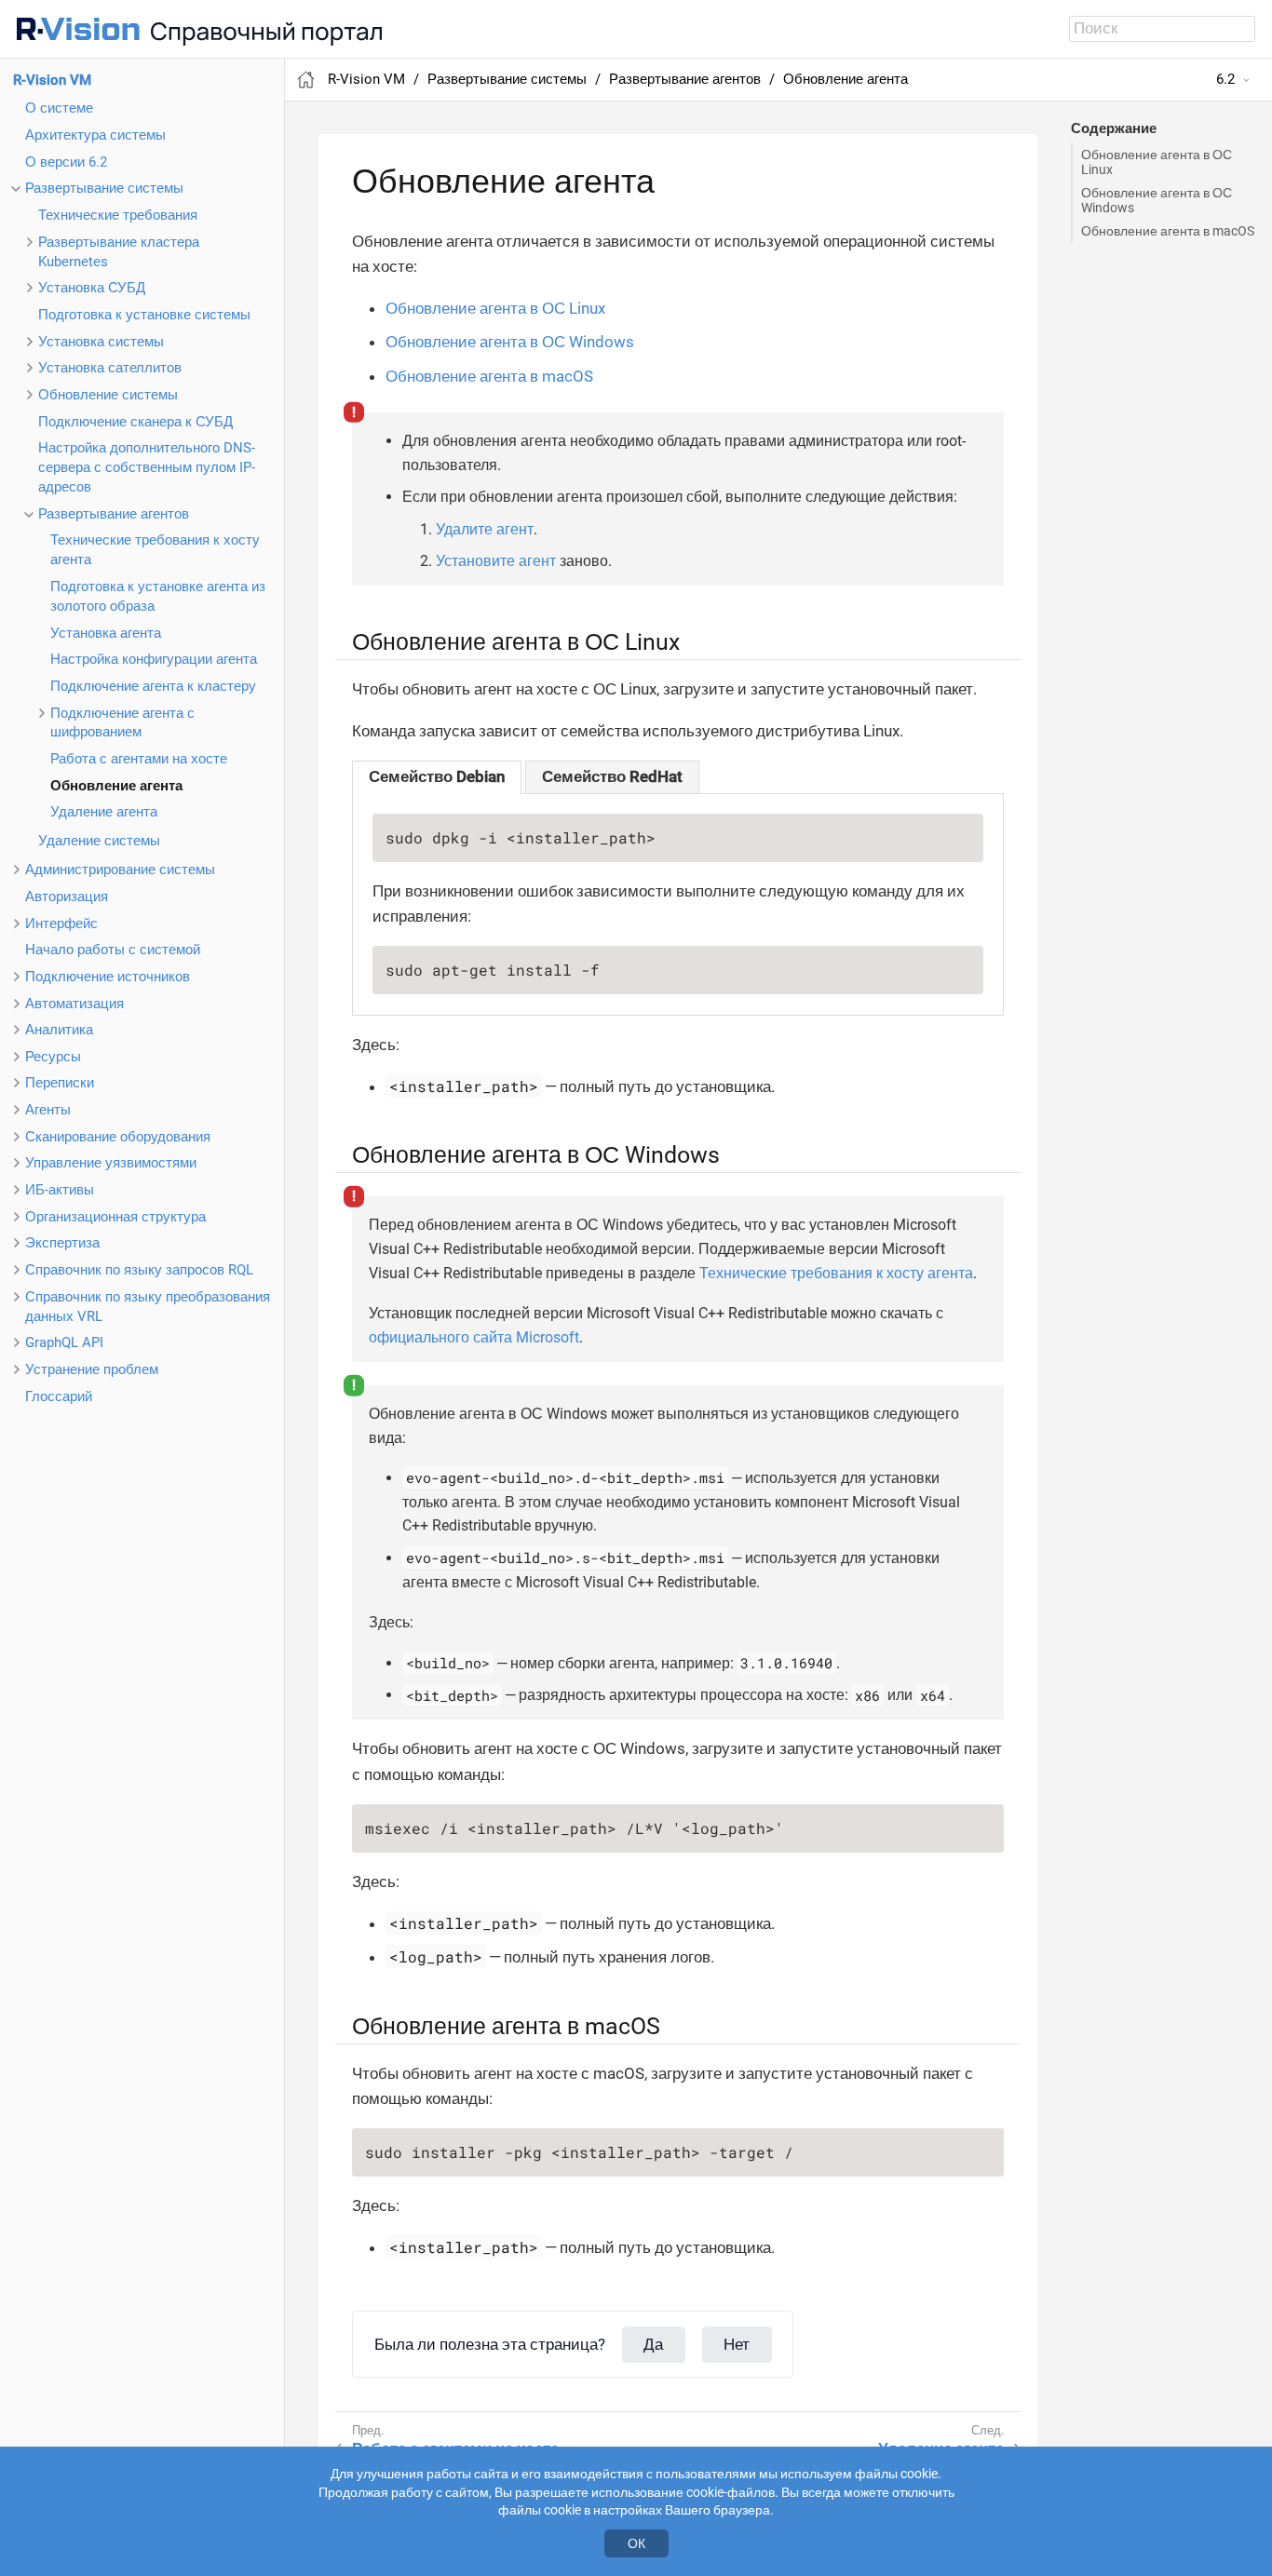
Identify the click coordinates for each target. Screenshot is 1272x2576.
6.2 (1225, 79)
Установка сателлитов (110, 368)
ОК (636, 2543)
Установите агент (496, 561)
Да (653, 2344)
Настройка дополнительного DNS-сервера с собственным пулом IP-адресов (147, 467)
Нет (737, 2344)
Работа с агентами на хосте (139, 759)
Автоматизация (74, 1004)
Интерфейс (61, 924)
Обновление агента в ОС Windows (1157, 200)
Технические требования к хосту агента (836, 1273)
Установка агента (106, 633)
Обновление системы (108, 395)
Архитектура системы (95, 135)
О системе (59, 108)
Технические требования (118, 215)
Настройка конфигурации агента (154, 659)
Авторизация (67, 897)
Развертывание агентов (114, 514)
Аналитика (59, 1030)
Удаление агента (104, 812)
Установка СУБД (92, 288)
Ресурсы (53, 1057)
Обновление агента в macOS (1168, 231)
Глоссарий (59, 1396)
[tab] (437, 777)
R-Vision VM (52, 80)
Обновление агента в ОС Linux (1157, 162)
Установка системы (101, 342)
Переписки (60, 1083)
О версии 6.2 (66, 162)
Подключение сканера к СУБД (135, 422)
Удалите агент (485, 529)
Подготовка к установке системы (144, 315)
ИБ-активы (60, 1190)
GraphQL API (64, 1342)
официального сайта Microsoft (474, 1337)
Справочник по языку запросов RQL (139, 1270)
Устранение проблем (92, 1369)
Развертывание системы (104, 188)
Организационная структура (115, 1217)
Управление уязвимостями (111, 1163)
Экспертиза (62, 1243)
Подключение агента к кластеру (153, 686)
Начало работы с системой (113, 950)
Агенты (48, 1110)
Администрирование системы (120, 870)
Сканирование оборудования (118, 1137)
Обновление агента (116, 786)
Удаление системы (99, 841)
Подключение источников (108, 977)
